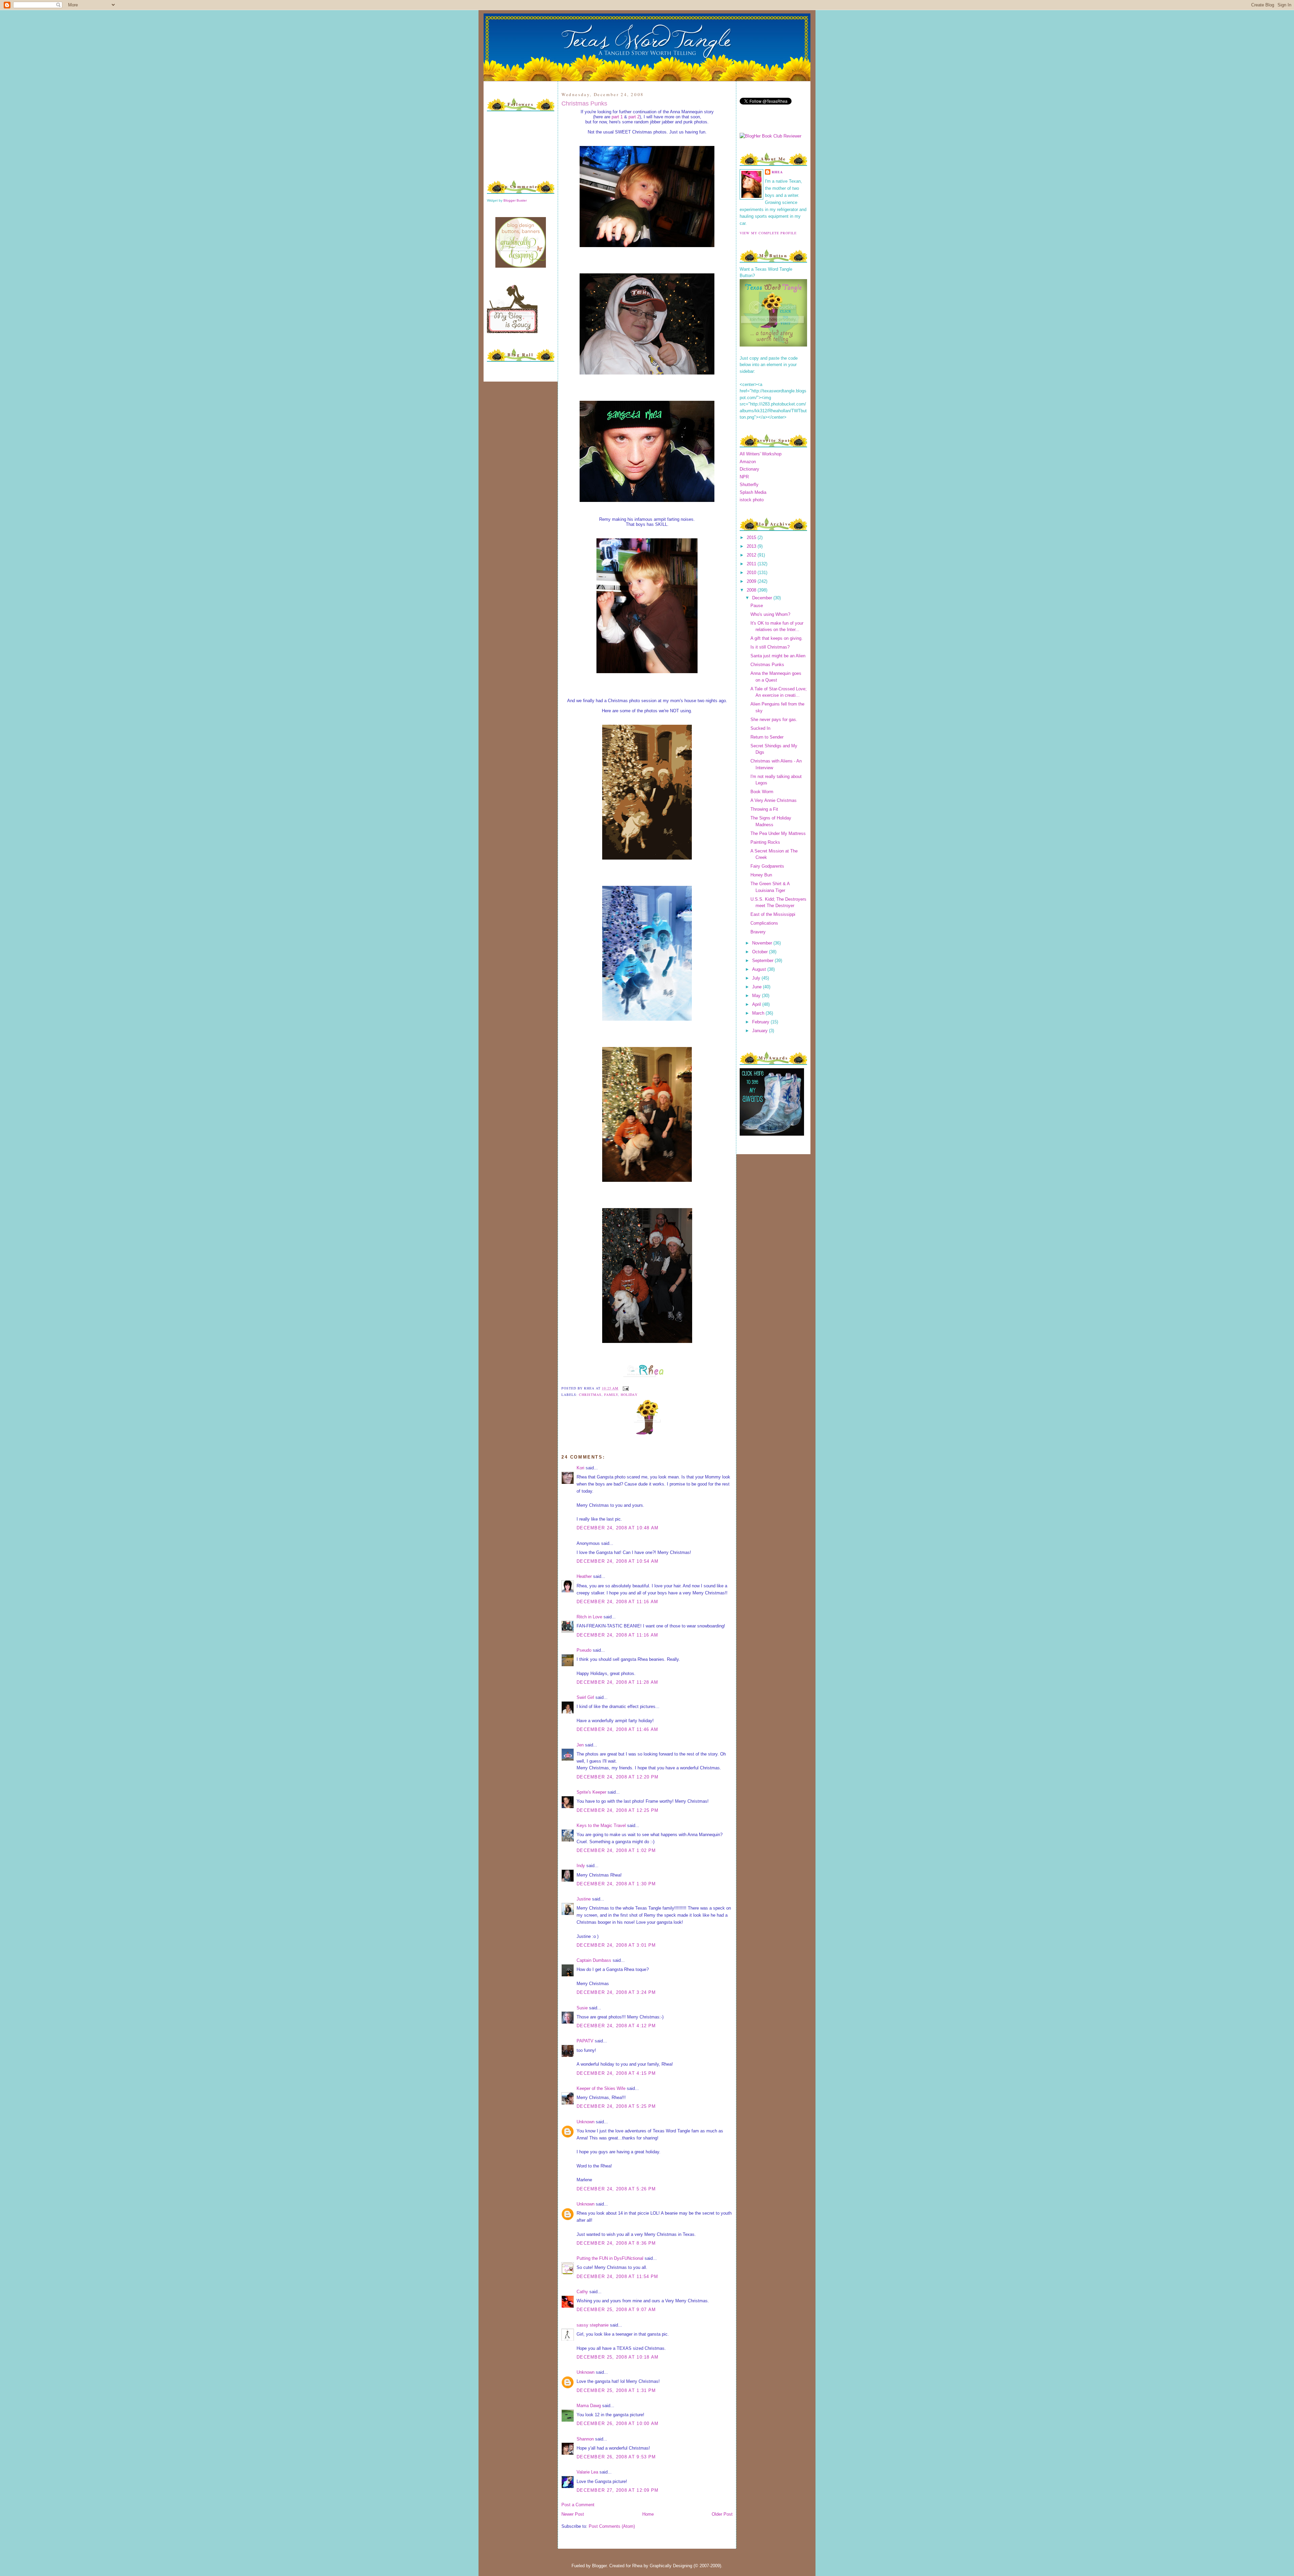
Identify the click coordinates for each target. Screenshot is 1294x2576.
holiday (629, 1395)
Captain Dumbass (594, 1960)
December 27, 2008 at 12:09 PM (618, 2490)
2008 (752, 590)
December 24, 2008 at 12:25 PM (618, 1810)
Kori (580, 1468)
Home (648, 2514)
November (763, 943)
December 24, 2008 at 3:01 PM (616, 1945)
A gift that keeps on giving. (777, 638)
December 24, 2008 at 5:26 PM (616, 2189)
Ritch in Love (589, 1617)
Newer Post (573, 2514)
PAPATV (585, 2041)
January (761, 1031)
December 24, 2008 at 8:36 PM (616, 2243)
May (757, 996)
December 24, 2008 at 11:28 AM (618, 1682)
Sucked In (760, 728)
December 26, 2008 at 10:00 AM (618, 2423)
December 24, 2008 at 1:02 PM (616, 1850)
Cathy (582, 2292)
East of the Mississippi (773, 914)
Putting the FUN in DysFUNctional (610, 2258)
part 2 (634, 117)
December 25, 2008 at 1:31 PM (616, 2390)
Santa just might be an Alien (778, 656)
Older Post (722, 2514)
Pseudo (584, 1650)
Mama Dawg (589, 2406)
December (763, 598)
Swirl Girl (585, 1697)
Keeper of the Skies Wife (601, 2088)
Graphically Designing (671, 2566)
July (757, 978)
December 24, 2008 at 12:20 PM (618, 1777)
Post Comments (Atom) (612, 2526)
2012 (752, 555)
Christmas (590, 1395)
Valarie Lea (587, 2472)
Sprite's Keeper (591, 1792)
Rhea (777, 172)
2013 (752, 546)
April (757, 1004)
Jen (580, 1745)
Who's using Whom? (770, 614)
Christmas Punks (584, 103)
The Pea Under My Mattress (778, 833)
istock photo (752, 500)
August (760, 969)
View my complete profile (768, 233)
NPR (744, 477)
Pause (757, 606)
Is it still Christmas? (770, 647)
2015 (752, 537)
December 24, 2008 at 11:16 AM (618, 1602)
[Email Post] (625, 1388)
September (763, 961)
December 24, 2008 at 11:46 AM (618, 1729)
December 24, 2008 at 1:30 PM (616, 1884)
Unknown (586, 2122)
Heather (584, 1576)
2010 (752, 573)
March (759, 1013)
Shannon (585, 2439)
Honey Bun (761, 875)
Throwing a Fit (764, 809)
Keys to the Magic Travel (601, 1825)
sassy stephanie (593, 2325)
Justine (584, 1899)
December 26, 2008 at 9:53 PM (616, 2457)
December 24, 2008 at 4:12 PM (616, 2026)
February (761, 1022)
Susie (582, 2008)
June (758, 987)
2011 (752, 564)
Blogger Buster (515, 200)
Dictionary (749, 469)
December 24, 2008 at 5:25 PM (616, 2106)
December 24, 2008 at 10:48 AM (618, 1528)
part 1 (617, 117)
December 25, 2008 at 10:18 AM (618, 2357)
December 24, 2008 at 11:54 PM (618, 2277)
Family (611, 1395)
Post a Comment (578, 2505)
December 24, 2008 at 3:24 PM (616, 1992)
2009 (752, 581)
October (761, 952)
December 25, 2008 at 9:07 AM (616, 2310)
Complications (764, 923)
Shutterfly (749, 485)
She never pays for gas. (774, 720)
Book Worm (762, 792)
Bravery (758, 932)
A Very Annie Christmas (774, 800)
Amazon (748, 462)
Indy (581, 1866)
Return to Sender (767, 737)
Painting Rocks (765, 842)
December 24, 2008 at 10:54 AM (618, 1561)
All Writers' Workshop (761, 454)
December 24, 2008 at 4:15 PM (616, 2073)
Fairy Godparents (767, 866)
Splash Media (753, 492)
